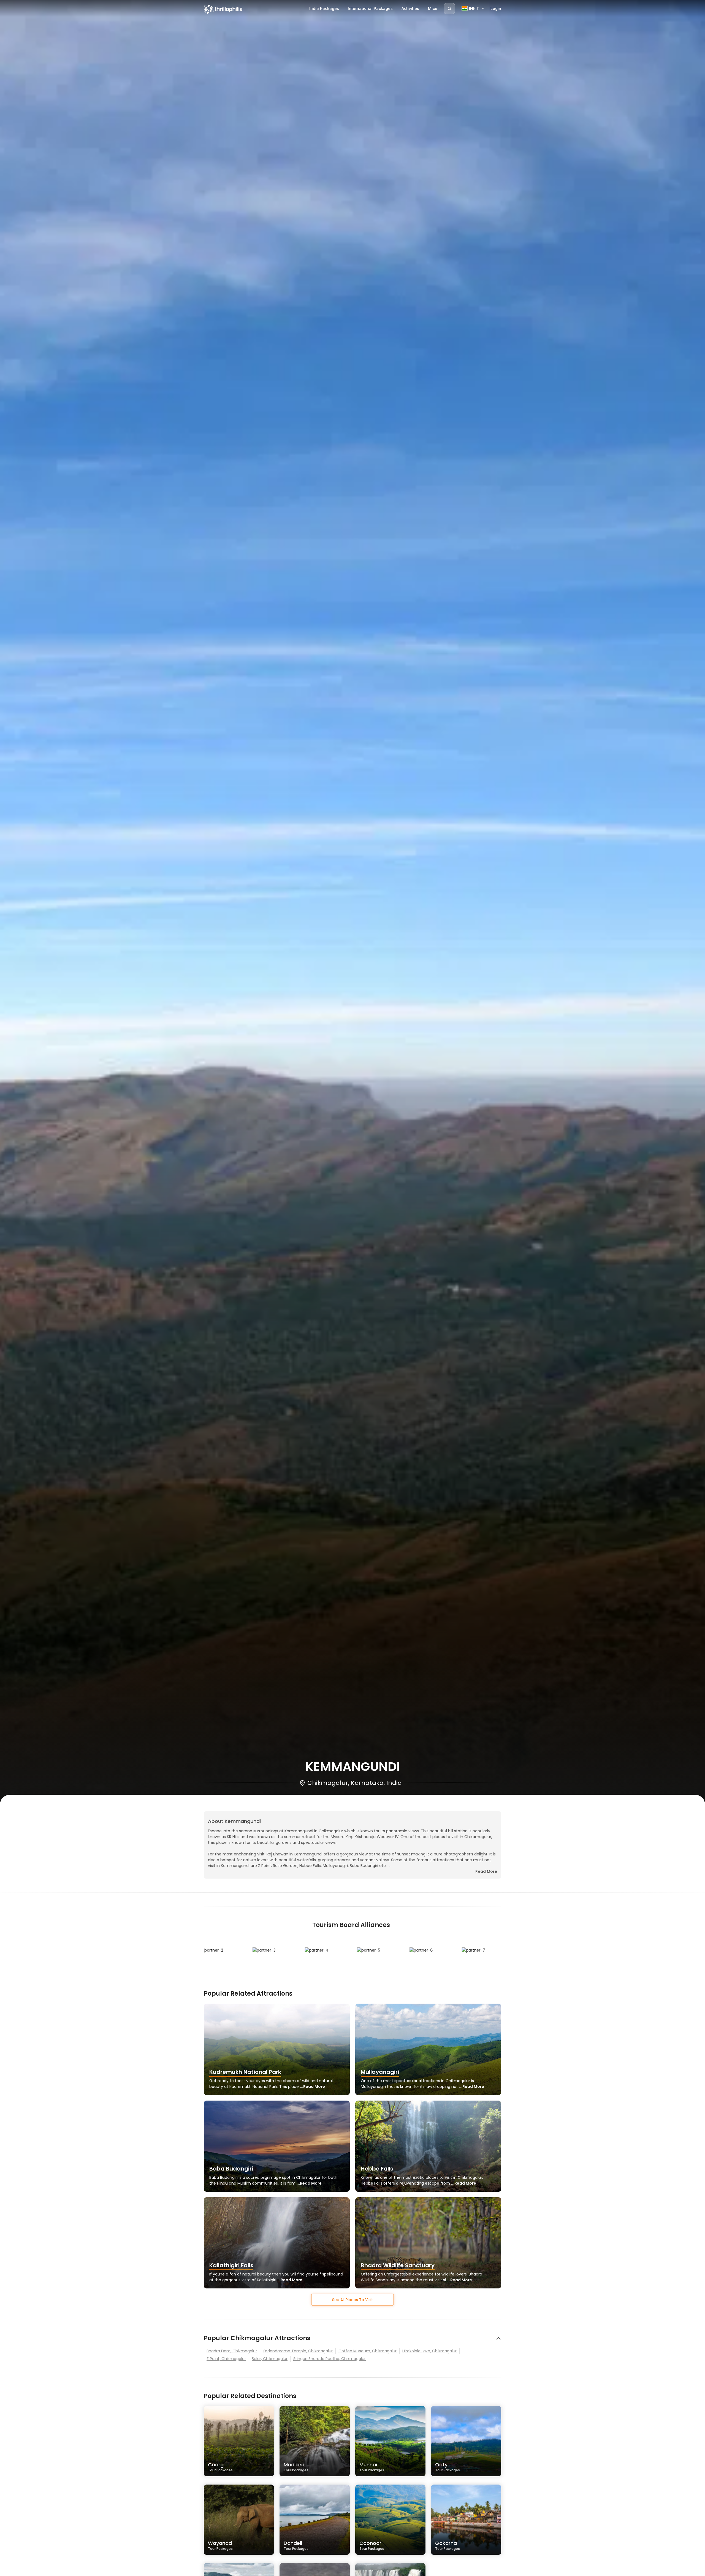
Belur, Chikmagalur (270, 2359)
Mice (433, 8)
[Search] (449, 9)
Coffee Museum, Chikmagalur (368, 2351)
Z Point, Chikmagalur (226, 2359)
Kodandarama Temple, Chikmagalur (298, 2351)
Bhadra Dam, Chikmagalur (232, 2351)
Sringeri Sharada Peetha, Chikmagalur (330, 2359)
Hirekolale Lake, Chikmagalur (429, 2351)
